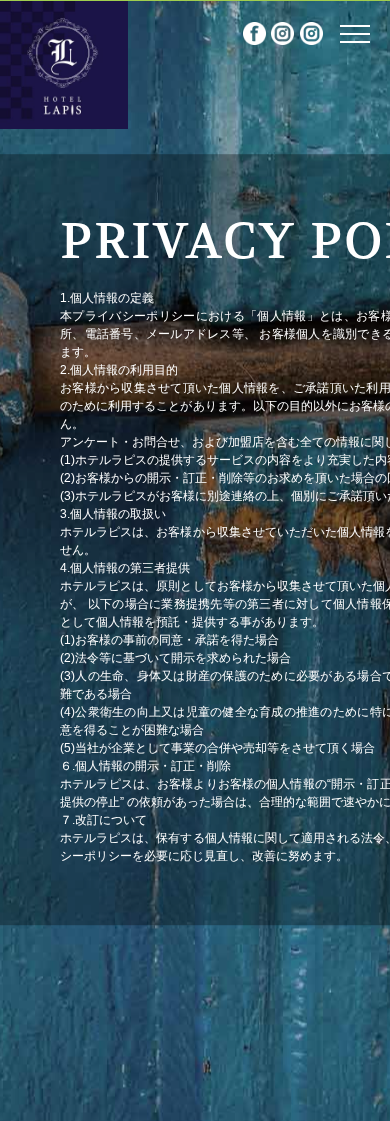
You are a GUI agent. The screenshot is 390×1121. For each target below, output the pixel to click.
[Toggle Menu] (355, 34)
